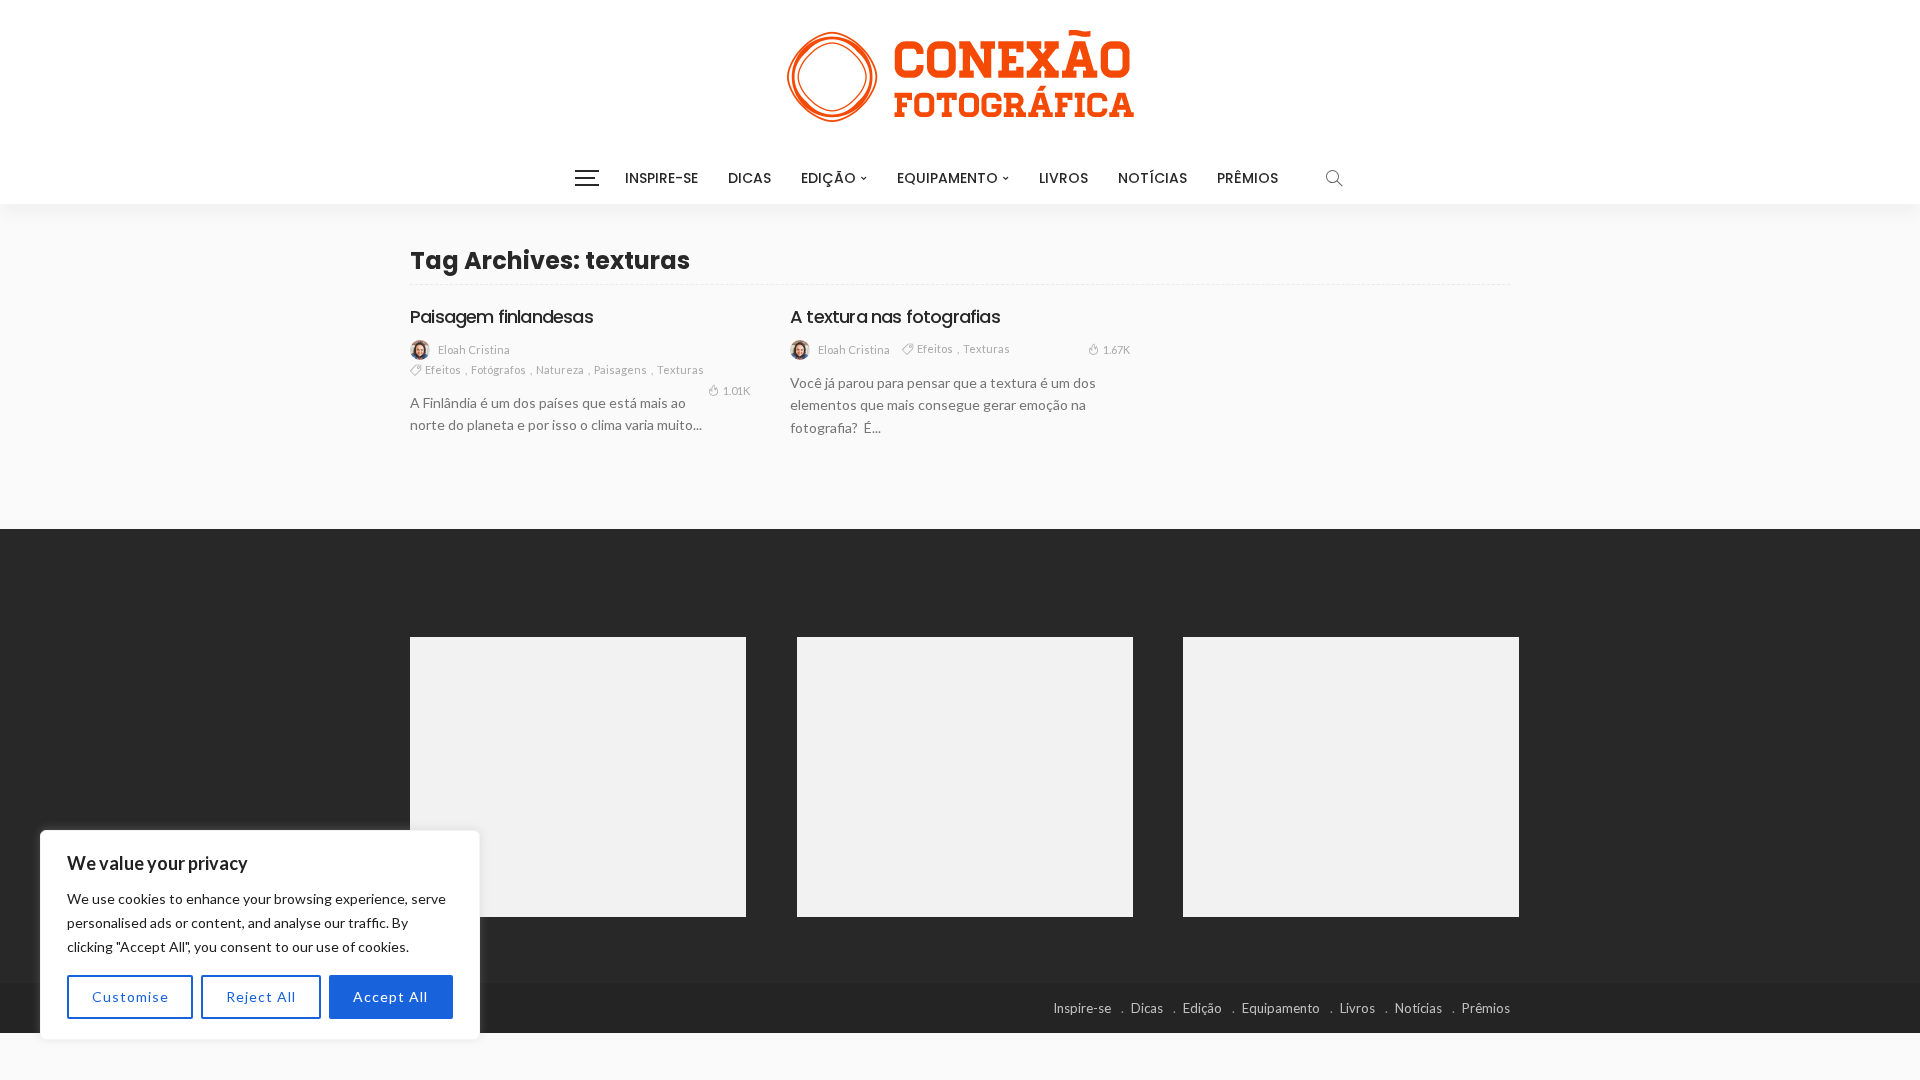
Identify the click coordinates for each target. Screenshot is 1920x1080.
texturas (680, 369)
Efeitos (443, 369)
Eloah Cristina (474, 349)
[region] (260, 935)
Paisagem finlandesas (501, 316)
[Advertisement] (578, 777)
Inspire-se (661, 178)
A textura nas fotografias (895, 316)
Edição (828, 178)
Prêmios (1247, 178)
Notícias (1152, 178)
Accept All (390, 996)
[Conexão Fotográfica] (960, 76)
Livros (1063, 178)
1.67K (1116, 349)
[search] (1334, 178)
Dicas (749, 178)
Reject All (261, 996)
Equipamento (947, 178)
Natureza (560, 369)
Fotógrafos (498, 369)
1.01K (736, 390)
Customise (130, 996)
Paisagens (620, 369)
